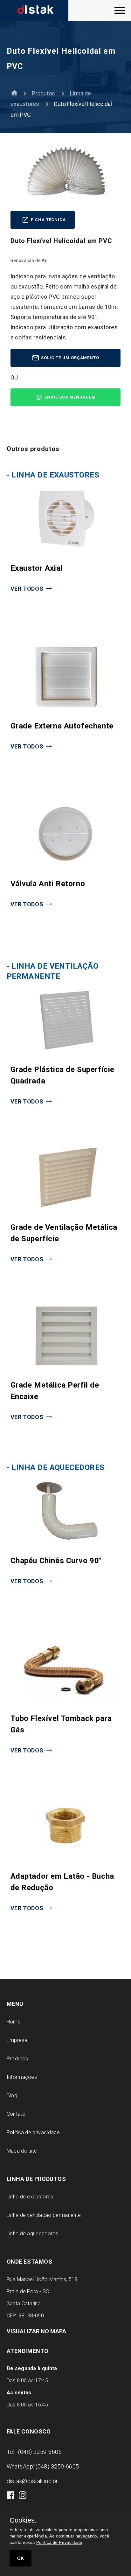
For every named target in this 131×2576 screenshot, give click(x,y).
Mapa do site (22, 2151)
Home (14, 2022)
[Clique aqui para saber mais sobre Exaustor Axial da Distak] (66, 549)
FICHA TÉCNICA (48, 220)
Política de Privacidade (59, 2542)
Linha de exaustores (30, 2197)
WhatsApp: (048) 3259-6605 (43, 2466)
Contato (16, 2114)
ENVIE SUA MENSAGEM (70, 397)
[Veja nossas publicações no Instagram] (23, 2497)
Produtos (43, 93)
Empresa (17, 2040)
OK (21, 2558)
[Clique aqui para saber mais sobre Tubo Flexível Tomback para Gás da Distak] (66, 1699)
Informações (22, 2077)
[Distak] (49, 11)
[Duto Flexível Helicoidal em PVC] (120, 13)
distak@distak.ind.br (32, 2481)
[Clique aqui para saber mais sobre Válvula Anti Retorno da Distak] (66, 864)
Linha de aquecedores (32, 2234)
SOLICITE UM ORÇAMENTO (70, 358)
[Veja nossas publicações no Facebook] (11, 2497)
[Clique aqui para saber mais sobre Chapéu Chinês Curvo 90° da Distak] (66, 1541)
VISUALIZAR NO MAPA (36, 2331)
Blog (12, 2096)
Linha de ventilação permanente (44, 2215)
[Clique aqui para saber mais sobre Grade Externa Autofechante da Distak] (66, 706)
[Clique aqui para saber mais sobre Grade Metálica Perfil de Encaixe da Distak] (66, 1365)
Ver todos (27, 589)
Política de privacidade (33, 2132)
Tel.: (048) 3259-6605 (34, 2452)
